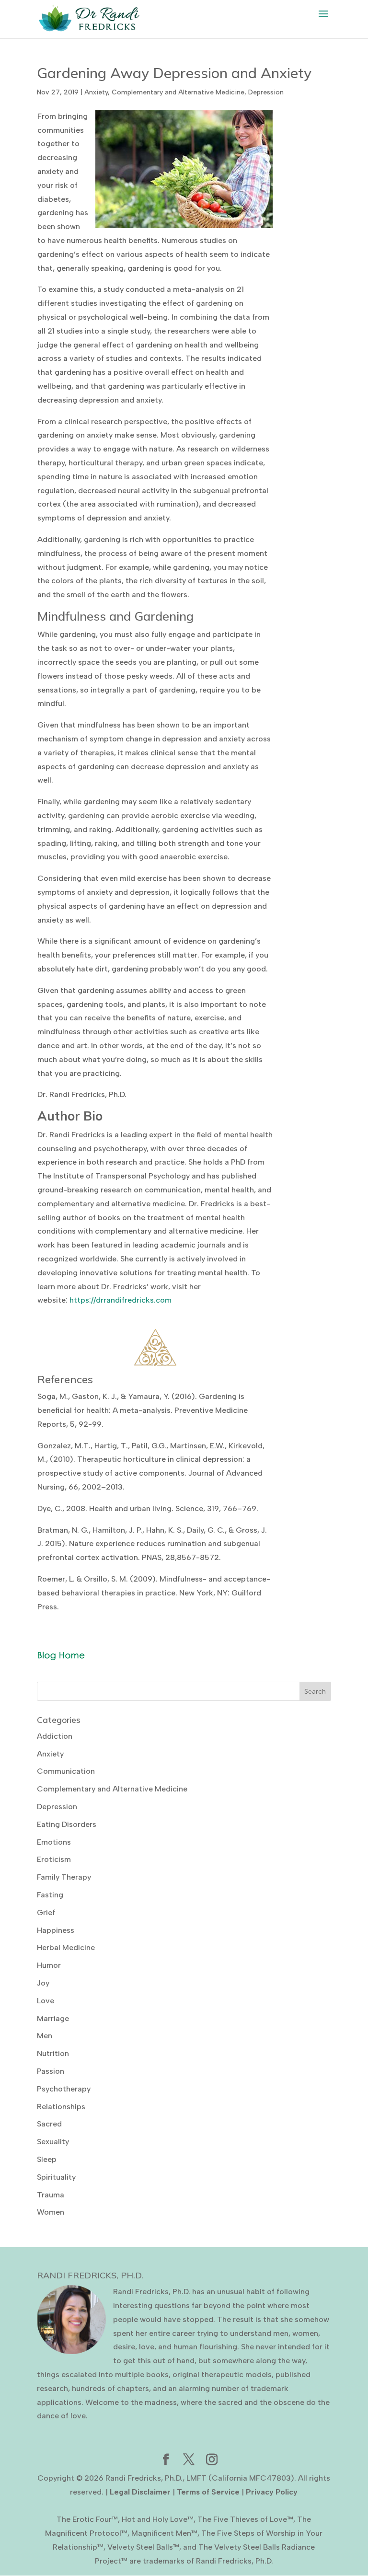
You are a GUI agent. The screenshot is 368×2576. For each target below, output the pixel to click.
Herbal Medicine (66, 1947)
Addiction (55, 1736)
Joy (43, 1983)
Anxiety (96, 92)
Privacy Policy (272, 2492)
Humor (49, 1965)
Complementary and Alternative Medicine (178, 92)
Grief (46, 1912)
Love (46, 2001)
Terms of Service (208, 2492)
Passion (51, 2071)
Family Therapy (64, 1877)
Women (51, 2212)
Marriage (53, 2018)
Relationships (61, 2107)
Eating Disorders (67, 1824)
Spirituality (56, 2177)
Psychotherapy (64, 2089)
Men (45, 2036)
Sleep (47, 2159)
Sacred (49, 2124)
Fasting (50, 1895)
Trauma (51, 2195)
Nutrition (53, 2053)
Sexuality (53, 2142)
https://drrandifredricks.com (121, 1300)
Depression (266, 92)
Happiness (56, 1930)
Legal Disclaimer (140, 2492)
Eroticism (54, 1859)
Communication (66, 1771)
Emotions (54, 1842)
